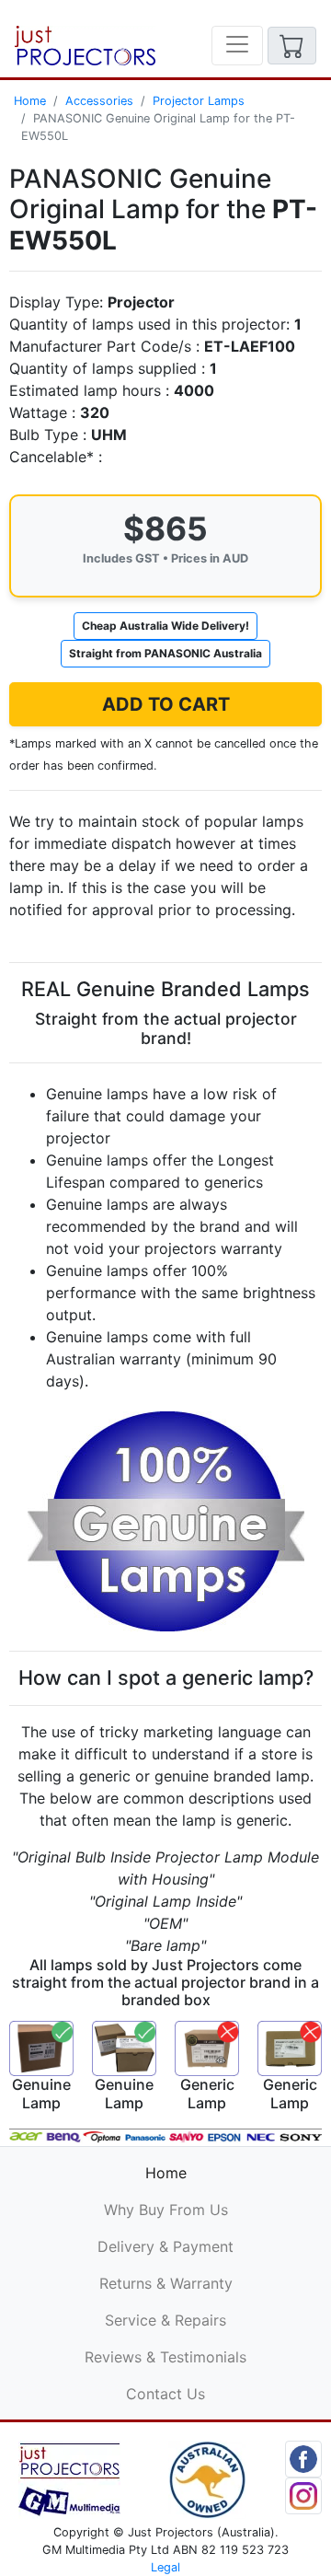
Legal (165, 2567)
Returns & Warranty (166, 2283)
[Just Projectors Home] (85, 46)
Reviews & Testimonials (165, 2357)
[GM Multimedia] (69, 2478)
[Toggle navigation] (237, 46)
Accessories (99, 101)
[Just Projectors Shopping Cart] (292, 46)
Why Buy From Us (166, 2210)
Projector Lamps (199, 101)
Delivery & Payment (165, 2246)
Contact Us (165, 2394)
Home (30, 101)
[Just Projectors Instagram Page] (303, 2494)
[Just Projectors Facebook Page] (303, 2457)
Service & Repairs (165, 2320)
